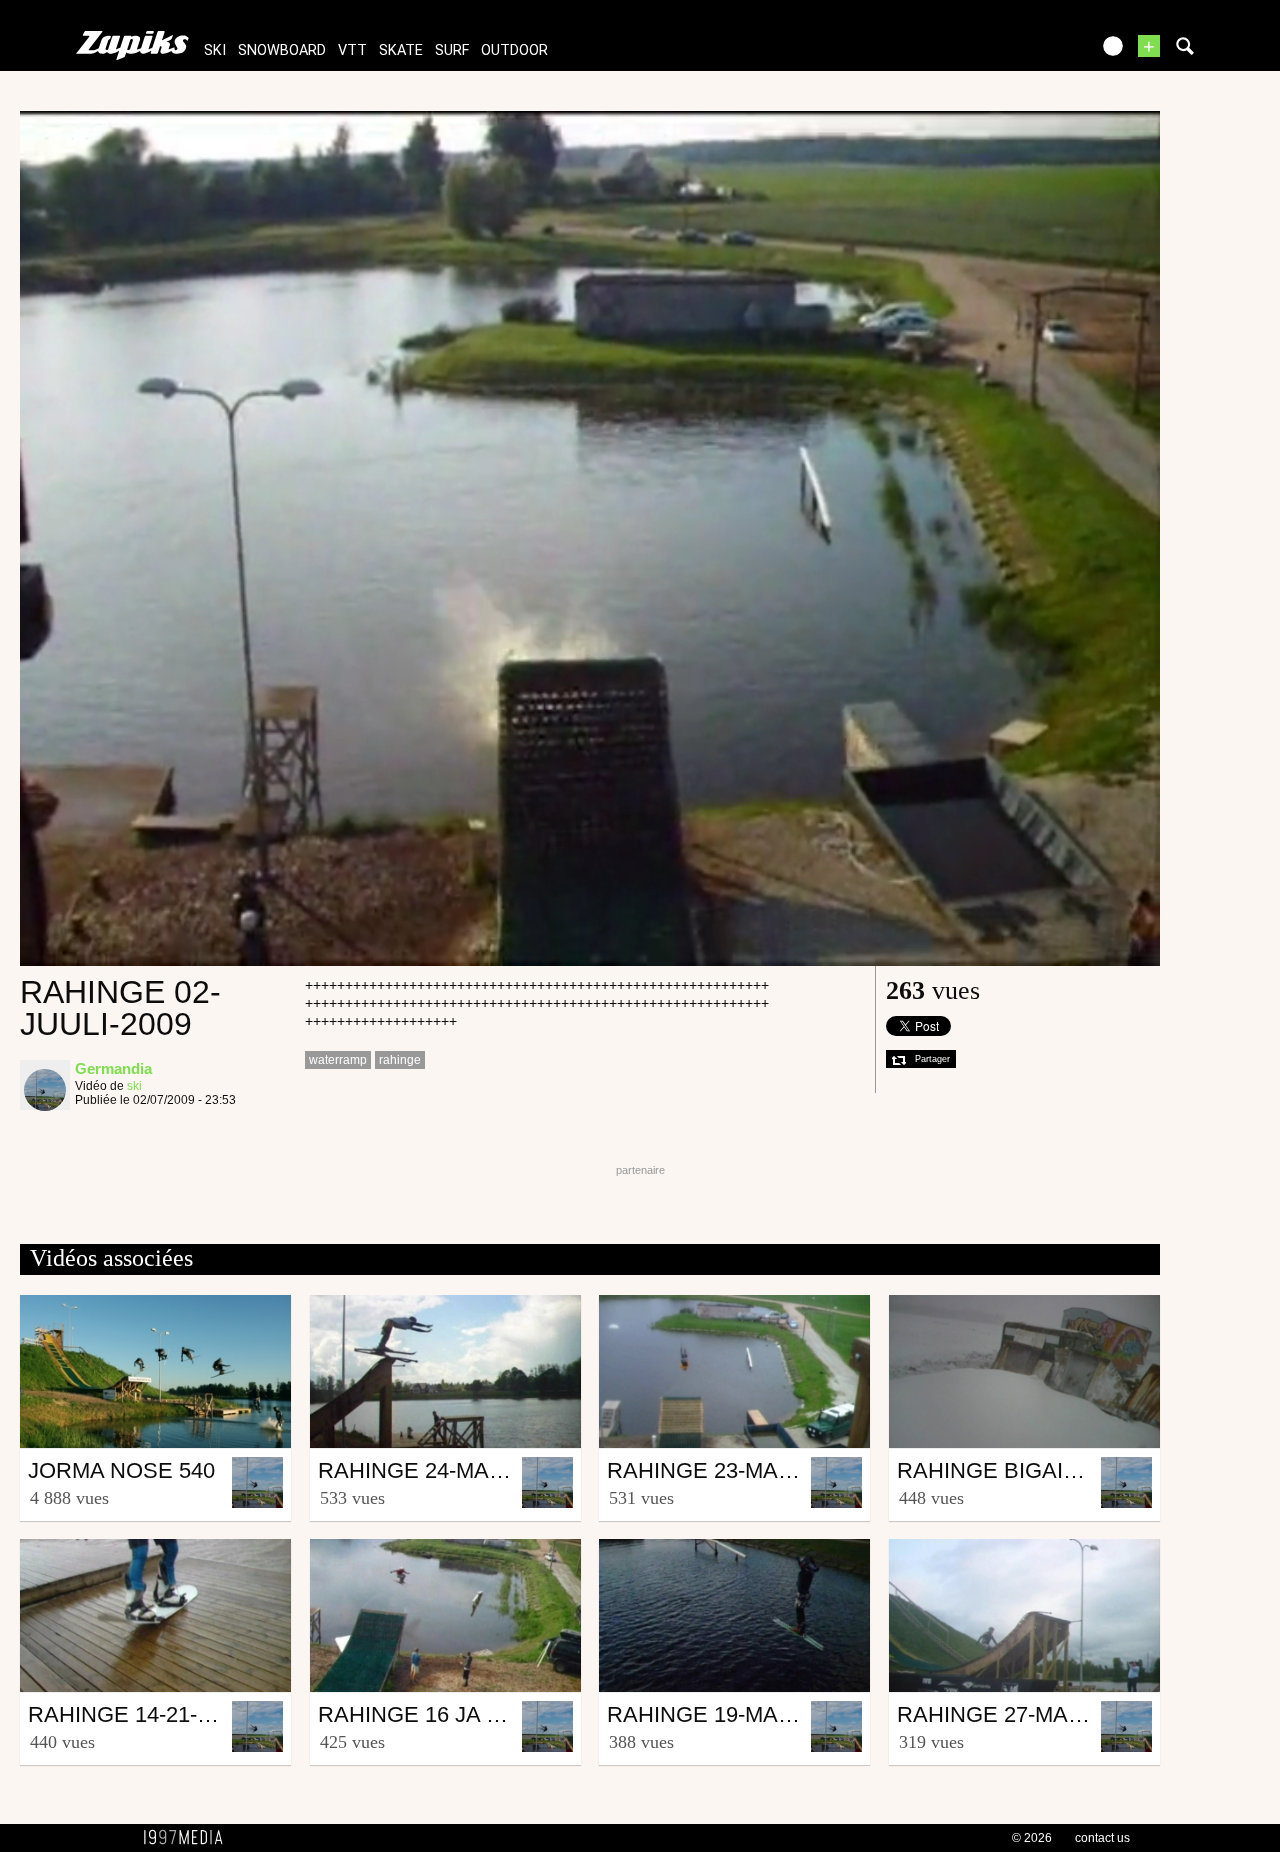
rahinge (400, 1060)
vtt (352, 50)
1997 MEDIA (189, 1838)
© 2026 (1032, 1838)
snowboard (282, 50)
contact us (1102, 1838)
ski (215, 50)
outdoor (514, 50)
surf (452, 50)
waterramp (338, 1060)
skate (401, 50)
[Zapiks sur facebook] (1032, 52)
